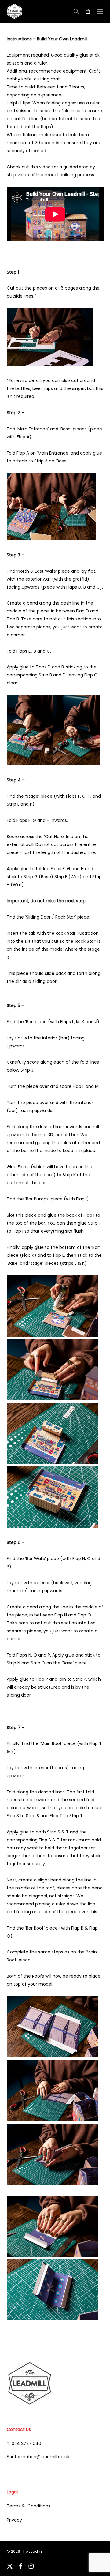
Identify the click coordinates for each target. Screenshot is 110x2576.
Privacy (14, 2520)
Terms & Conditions (29, 2506)
